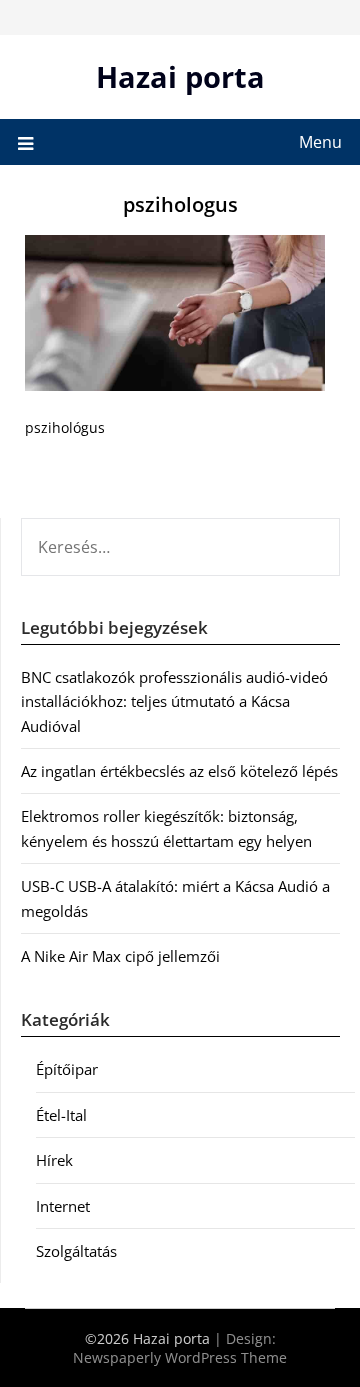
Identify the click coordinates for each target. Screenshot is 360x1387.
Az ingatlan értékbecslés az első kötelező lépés (179, 771)
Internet (63, 1206)
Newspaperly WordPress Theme (180, 1357)
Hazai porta (180, 76)
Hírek (54, 1160)
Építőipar (67, 1069)
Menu (320, 142)
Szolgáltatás (76, 1251)
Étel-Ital (61, 1115)
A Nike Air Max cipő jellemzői (120, 956)
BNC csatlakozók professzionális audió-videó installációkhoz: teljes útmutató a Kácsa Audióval (174, 701)
